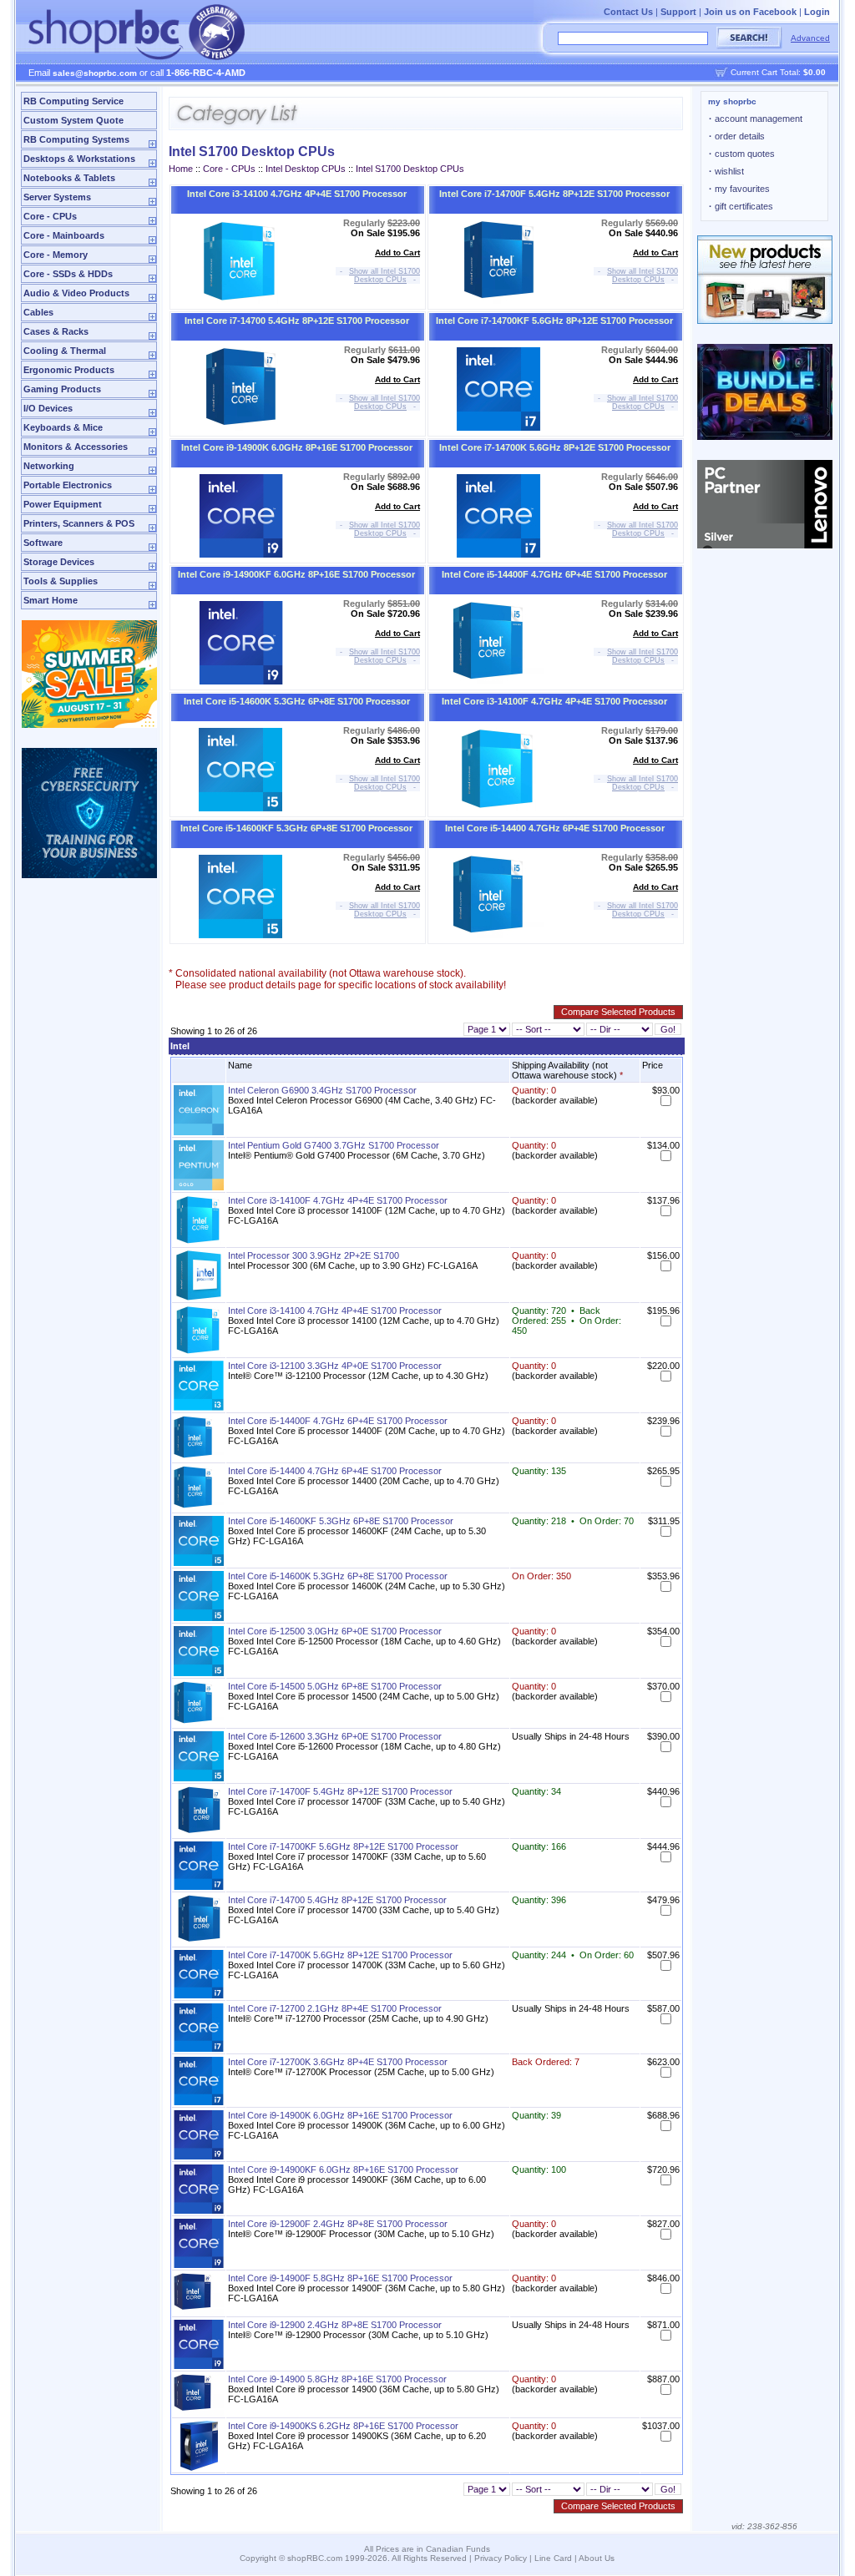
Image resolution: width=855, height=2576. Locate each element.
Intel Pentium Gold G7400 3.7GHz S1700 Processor (334, 1145)
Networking (49, 466)
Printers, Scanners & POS (79, 523)
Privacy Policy (501, 2558)
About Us (597, 2558)
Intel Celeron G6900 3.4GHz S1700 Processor (322, 1090)
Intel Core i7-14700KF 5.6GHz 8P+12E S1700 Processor (554, 321)
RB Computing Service (73, 101)
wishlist (726, 171)
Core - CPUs (50, 216)
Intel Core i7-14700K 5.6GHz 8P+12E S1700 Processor (555, 447)
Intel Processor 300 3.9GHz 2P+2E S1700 (314, 1255)
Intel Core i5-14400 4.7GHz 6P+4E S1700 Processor (555, 828)
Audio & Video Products (76, 293)
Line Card (553, 2558)
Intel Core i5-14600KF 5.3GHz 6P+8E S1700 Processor (296, 828)
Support (678, 12)
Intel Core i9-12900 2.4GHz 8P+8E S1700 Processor (335, 2325)
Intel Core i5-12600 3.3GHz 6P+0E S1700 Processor (335, 1736)
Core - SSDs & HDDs (68, 274)
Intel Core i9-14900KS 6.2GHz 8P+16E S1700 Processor (343, 2426)
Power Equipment (63, 504)
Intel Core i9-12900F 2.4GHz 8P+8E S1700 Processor (338, 2224)
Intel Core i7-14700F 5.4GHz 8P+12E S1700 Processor (554, 194)
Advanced (810, 38)
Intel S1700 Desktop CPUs (410, 169)
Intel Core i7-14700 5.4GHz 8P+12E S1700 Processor (297, 321)
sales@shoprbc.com (95, 73)
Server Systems (57, 197)
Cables (38, 312)
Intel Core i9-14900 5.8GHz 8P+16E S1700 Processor (337, 2379)
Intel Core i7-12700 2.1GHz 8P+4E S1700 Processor (335, 2008)
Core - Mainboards (64, 235)
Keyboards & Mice (63, 427)
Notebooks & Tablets (69, 178)
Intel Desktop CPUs (306, 169)
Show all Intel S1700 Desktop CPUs (384, 275)
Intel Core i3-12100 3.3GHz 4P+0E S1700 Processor (335, 1366)
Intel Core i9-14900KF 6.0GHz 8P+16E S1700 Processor (296, 574)
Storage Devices (59, 562)
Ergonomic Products (69, 370)
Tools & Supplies (61, 581)
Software (43, 543)
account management (756, 119)
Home (181, 169)
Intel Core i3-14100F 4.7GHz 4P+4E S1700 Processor (554, 701)
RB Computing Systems (76, 139)
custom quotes (742, 154)
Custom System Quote (73, 120)
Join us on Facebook (750, 12)
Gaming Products (62, 389)
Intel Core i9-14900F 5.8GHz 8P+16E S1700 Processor (340, 2278)
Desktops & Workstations (79, 159)
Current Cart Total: (778, 72)
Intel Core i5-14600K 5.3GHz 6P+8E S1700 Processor (297, 701)
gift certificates (741, 206)
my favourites (739, 189)
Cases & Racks (56, 331)
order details (737, 136)
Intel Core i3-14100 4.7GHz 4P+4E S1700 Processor (297, 194)
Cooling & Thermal (65, 351)
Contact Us (628, 12)
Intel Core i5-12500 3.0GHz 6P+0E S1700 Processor (335, 1631)
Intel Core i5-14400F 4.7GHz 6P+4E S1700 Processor (554, 574)
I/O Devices (48, 408)
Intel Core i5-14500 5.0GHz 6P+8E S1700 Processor (335, 1686)
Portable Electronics (68, 485)
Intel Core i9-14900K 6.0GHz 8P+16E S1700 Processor (297, 447)
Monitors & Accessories (76, 447)
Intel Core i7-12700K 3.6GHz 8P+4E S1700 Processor (338, 2062)
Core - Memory (56, 255)
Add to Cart (397, 253)
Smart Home (51, 600)
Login (817, 12)
